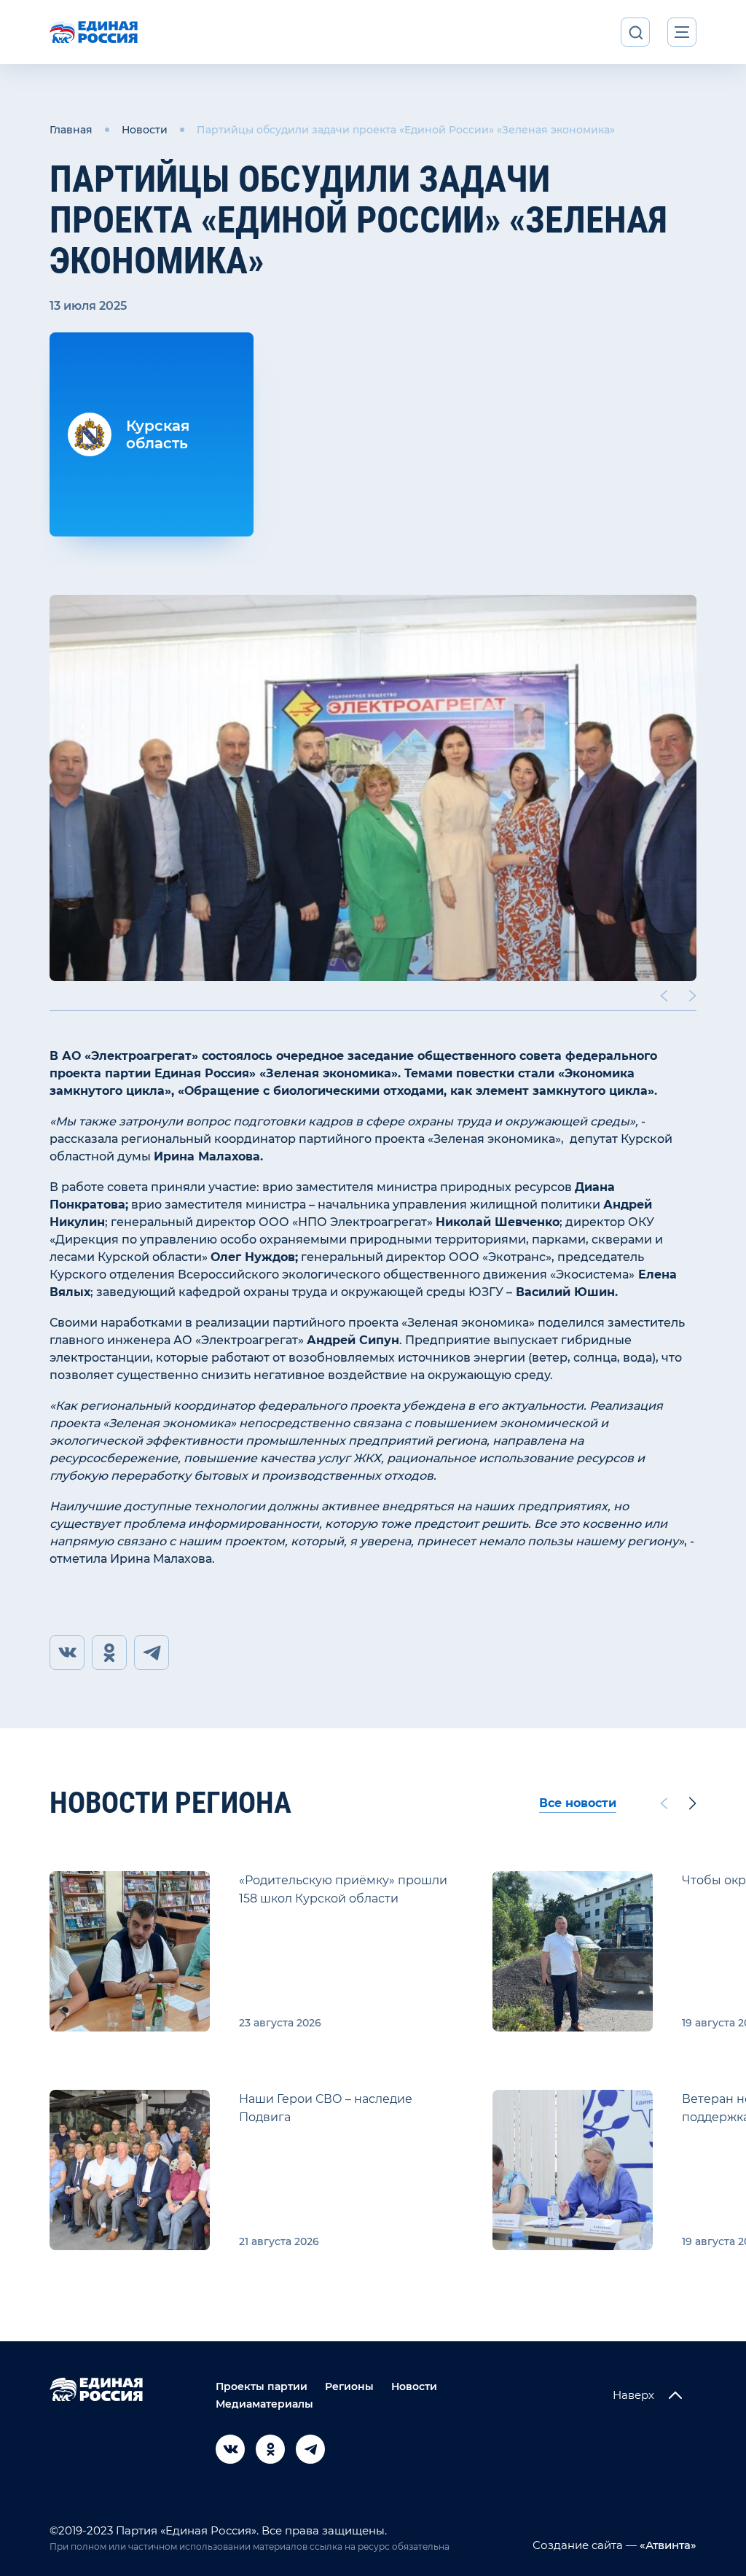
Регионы (349, 2386)
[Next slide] (693, 996)
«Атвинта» (667, 2545)
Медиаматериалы (264, 2404)
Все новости (578, 1803)
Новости (145, 130)
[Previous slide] (664, 996)
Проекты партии (262, 2386)
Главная (71, 130)
